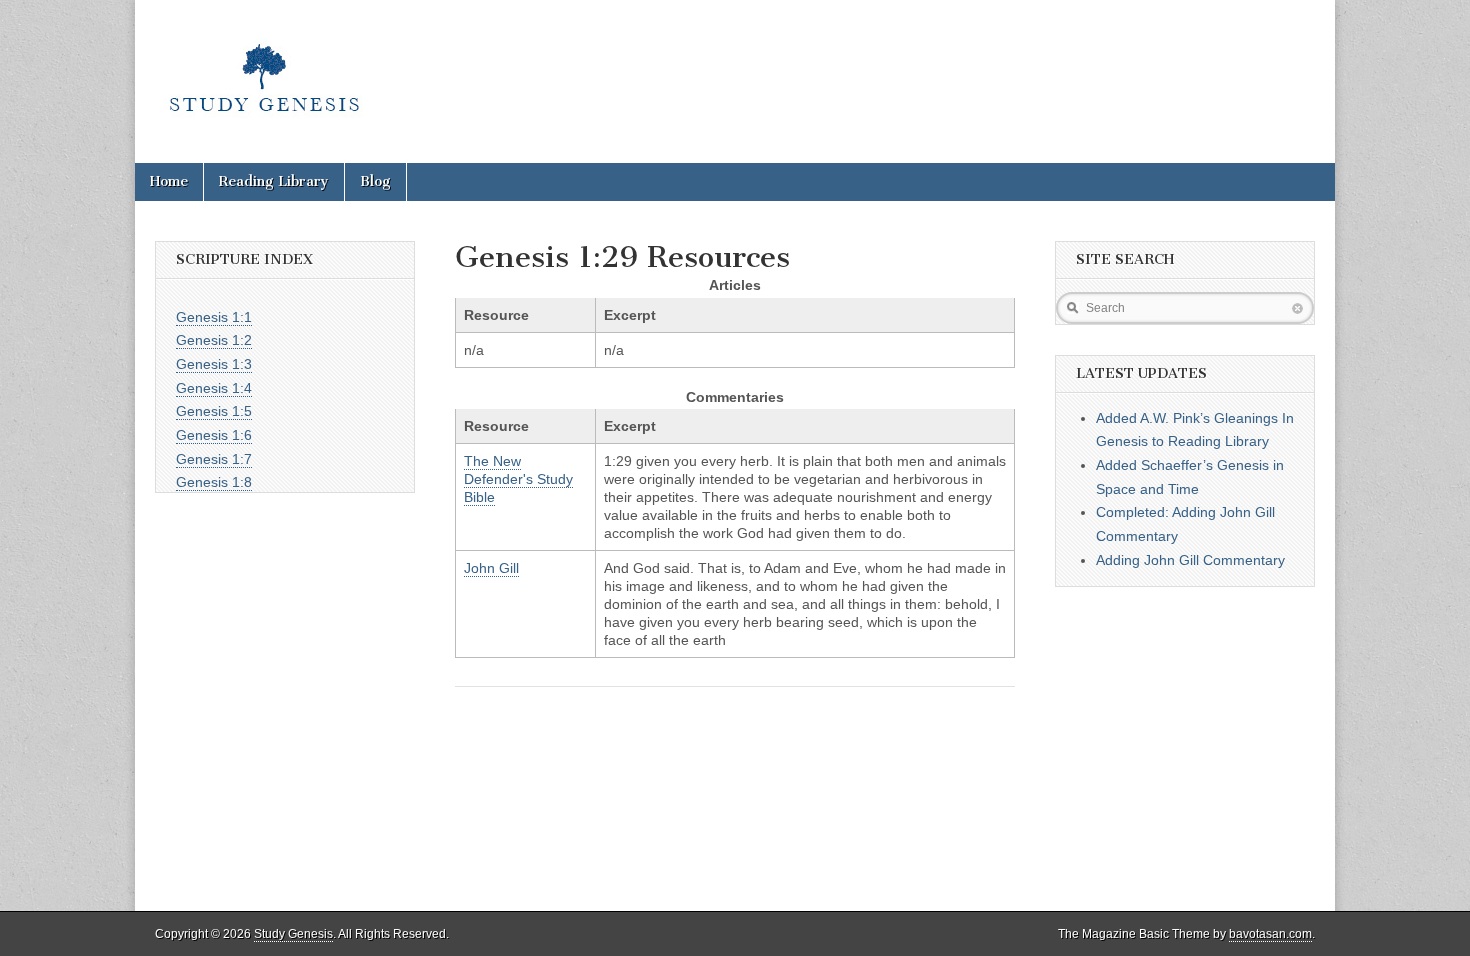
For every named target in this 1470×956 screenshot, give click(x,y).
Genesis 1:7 (214, 459)
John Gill (491, 568)
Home (169, 181)
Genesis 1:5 (214, 411)
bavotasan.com (1270, 934)
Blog (375, 181)
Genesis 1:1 (214, 317)
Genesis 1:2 (214, 340)
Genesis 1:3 (214, 364)
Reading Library (274, 181)
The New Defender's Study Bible (518, 479)
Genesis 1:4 (214, 388)
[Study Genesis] (264, 66)
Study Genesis (293, 934)
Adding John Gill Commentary (1190, 560)
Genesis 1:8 (214, 482)
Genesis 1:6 (214, 435)
